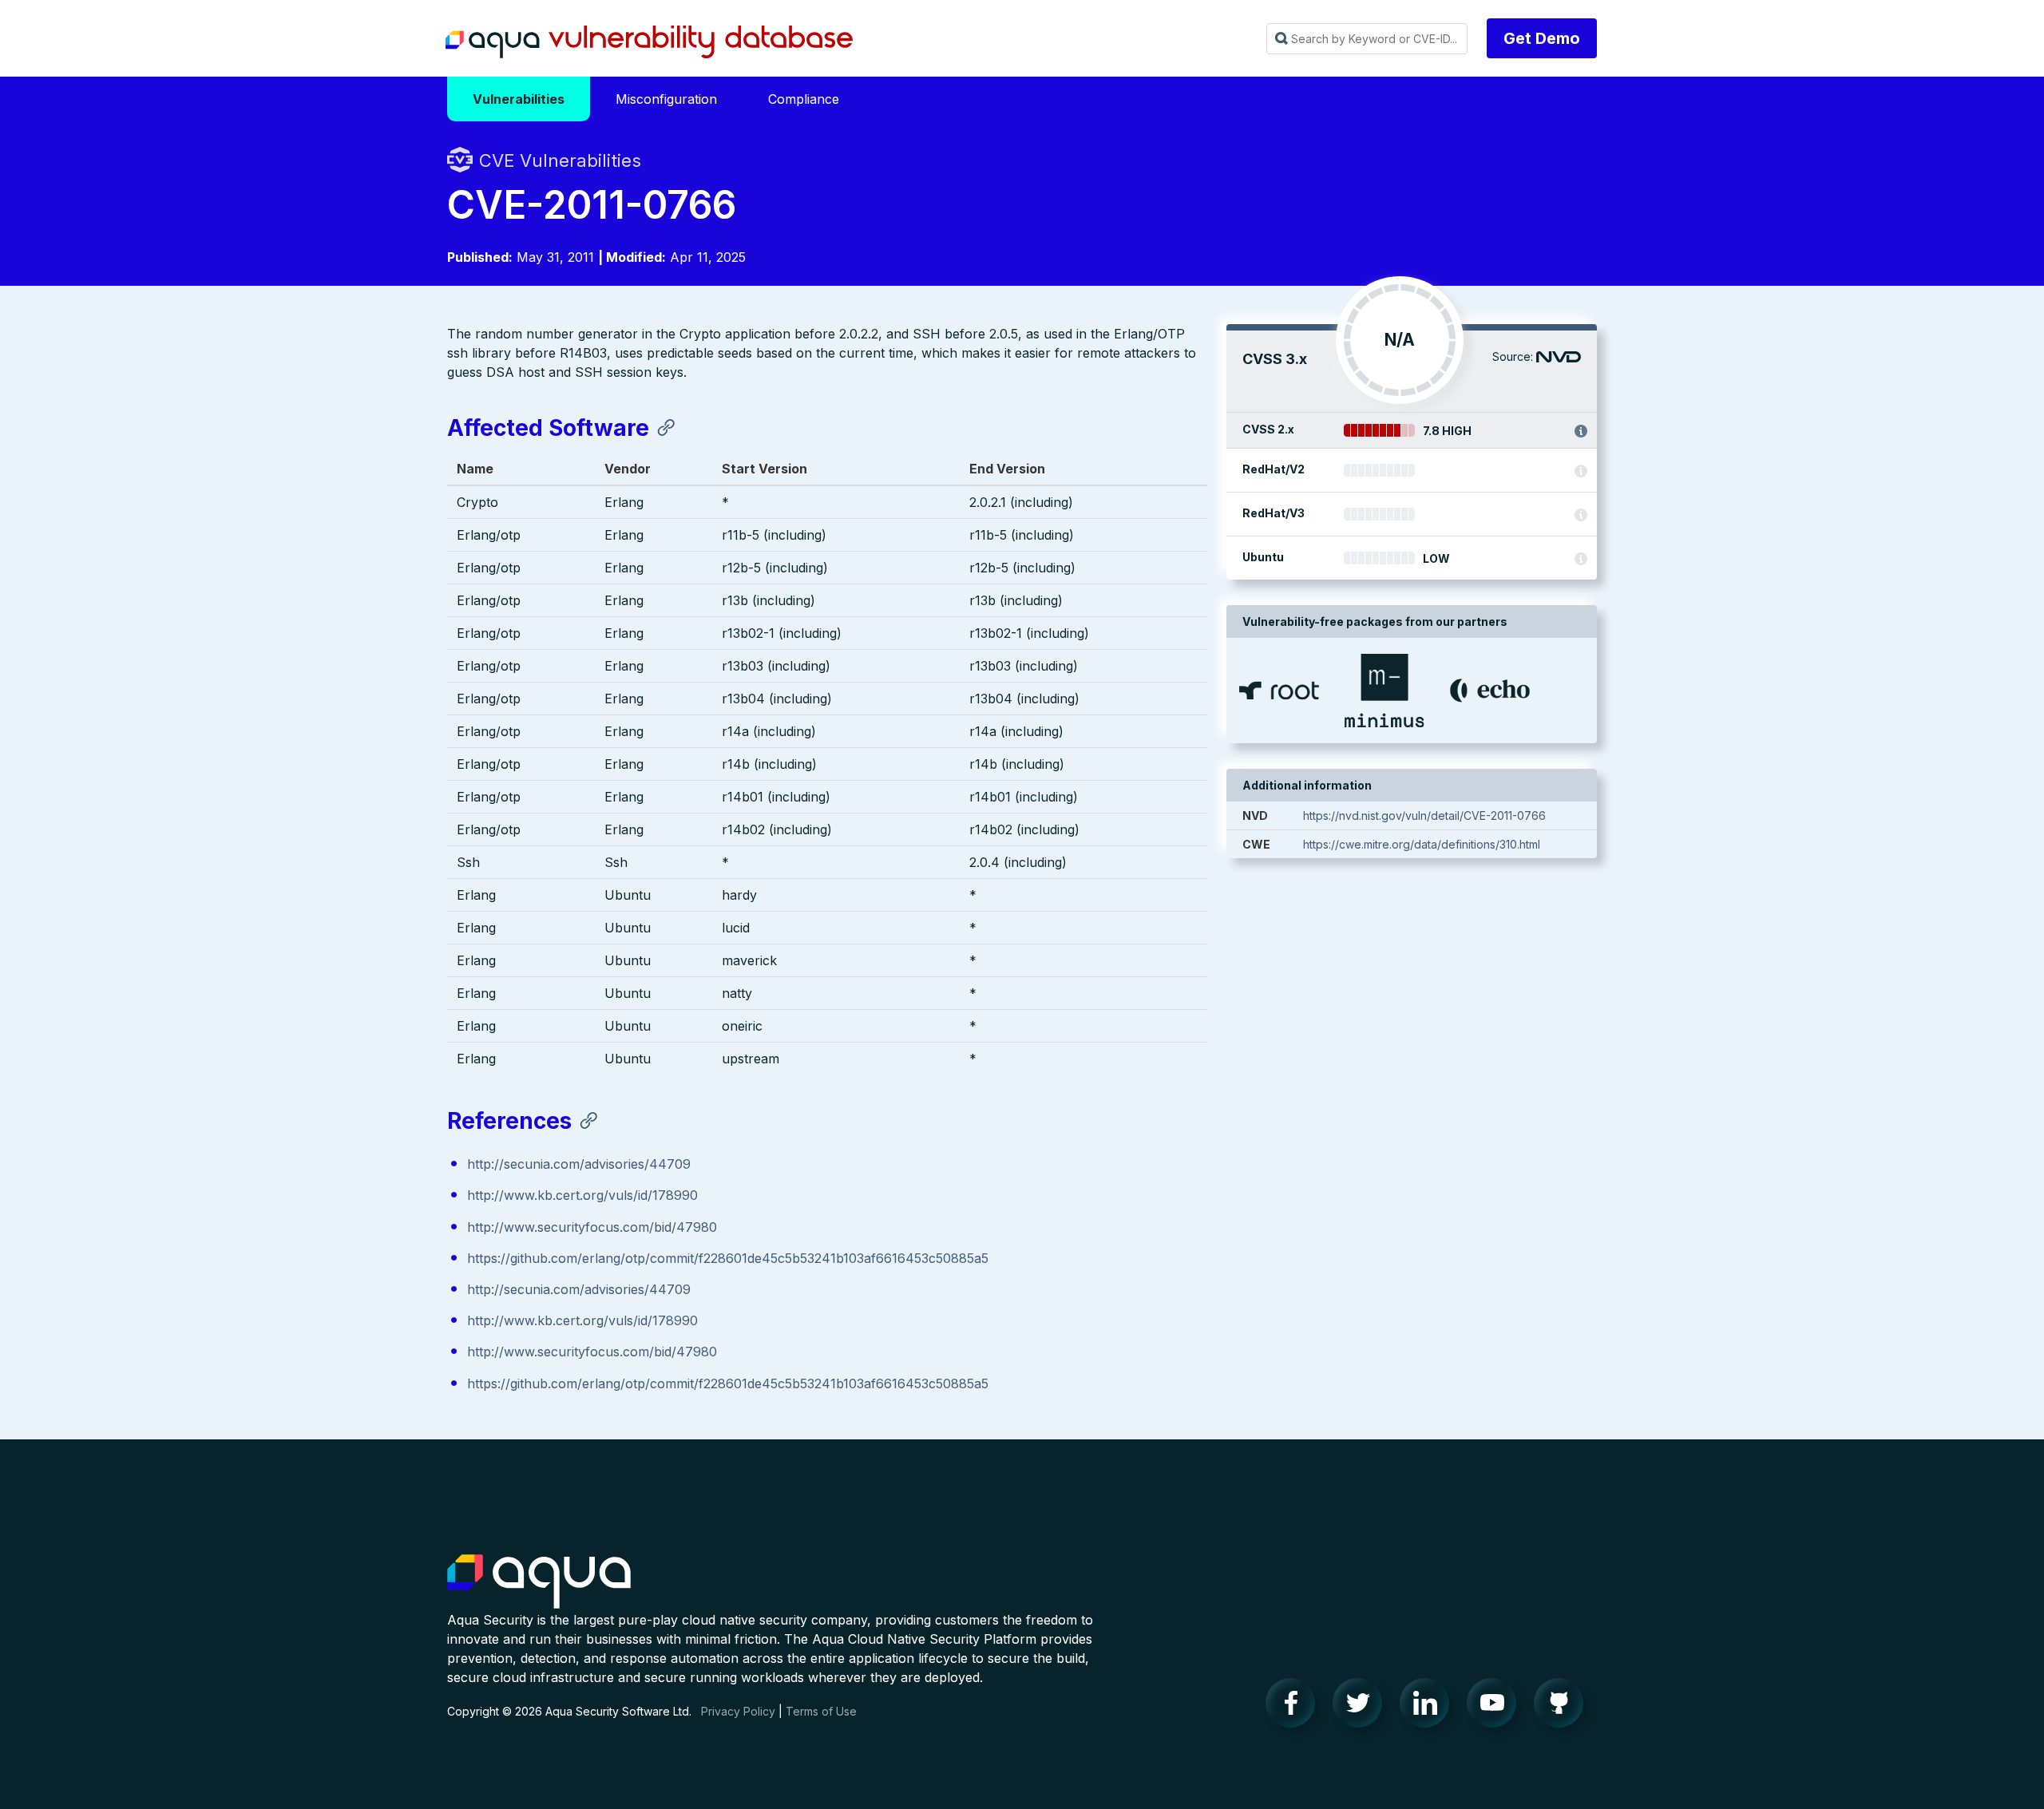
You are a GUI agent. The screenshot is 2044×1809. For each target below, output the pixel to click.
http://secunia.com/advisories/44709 (579, 1164)
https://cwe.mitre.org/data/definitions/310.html (1422, 844)
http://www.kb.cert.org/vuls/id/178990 (582, 1195)
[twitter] (1362, 1707)
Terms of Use (821, 1711)
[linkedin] (1429, 1707)
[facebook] (1295, 1707)
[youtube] (1496, 1707)
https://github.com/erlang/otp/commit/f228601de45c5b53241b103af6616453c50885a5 (728, 1258)
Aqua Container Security (539, 1582)
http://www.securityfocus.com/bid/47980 (592, 1227)
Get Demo (1542, 38)
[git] (1563, 1707)
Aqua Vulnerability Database (649, 42)
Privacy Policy (738, 1711)
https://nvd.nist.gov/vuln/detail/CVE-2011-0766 (1424, 815)
